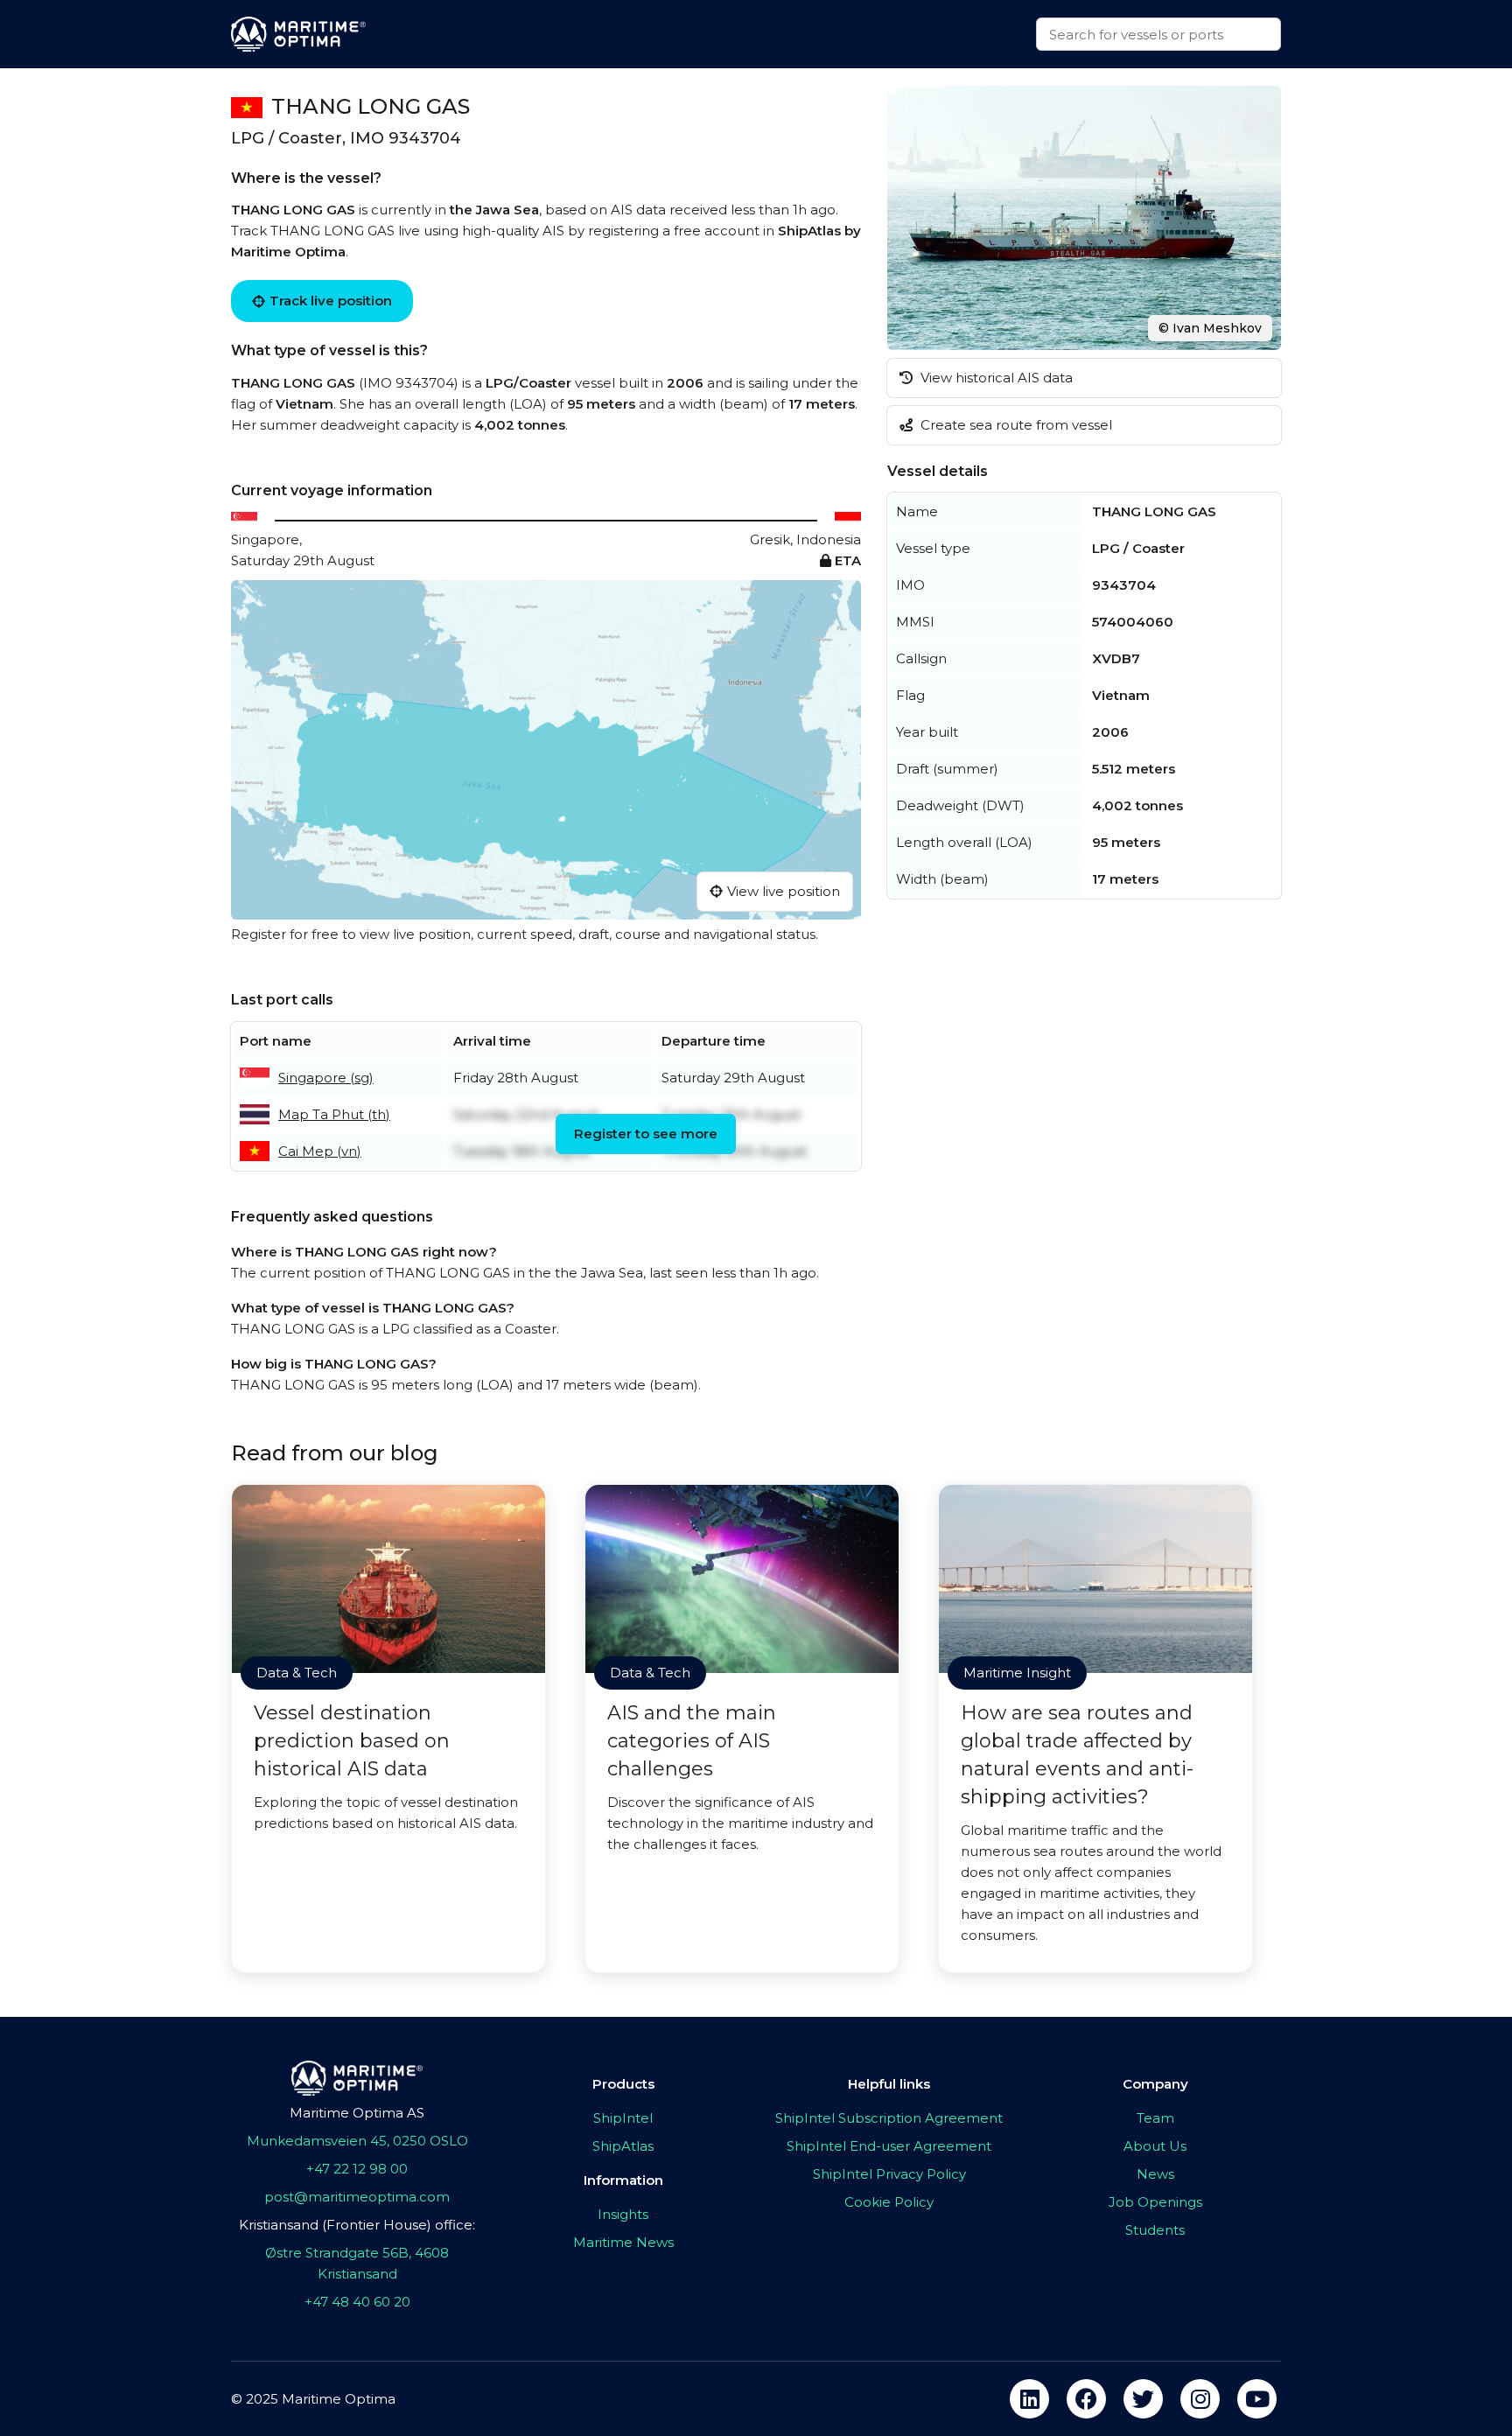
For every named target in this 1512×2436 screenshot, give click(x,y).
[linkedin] (1029, 2399)
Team (1155, 2118)
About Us (1155, 2146)
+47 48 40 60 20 (357, 2302)
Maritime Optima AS (357, 2113)
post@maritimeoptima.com (357, 2197)
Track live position (331, 301)
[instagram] (1200, 2399)
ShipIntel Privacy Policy (889, 2174)
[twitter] (1143, 2399)
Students (1155, 2230)
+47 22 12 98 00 (357, 2169)
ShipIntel (623, 2118)
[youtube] (1257, 2399)
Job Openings (1155, 2202)
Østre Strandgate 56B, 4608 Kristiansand (357, 2263)
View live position (784, 891)
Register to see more (646, 1134)
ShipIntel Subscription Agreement (889, 2118)
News (1155, 2174)
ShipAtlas (623, 2146)
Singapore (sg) (326, 1078)
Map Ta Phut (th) (334, 1114)
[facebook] (1086, 2399)
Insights (623, 2214)
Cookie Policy (889, 2202)
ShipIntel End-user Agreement (889, 2146)
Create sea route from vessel (1015, 425)
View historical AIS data (995, 378)
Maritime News (623, 2242)
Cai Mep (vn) (320, 1151)
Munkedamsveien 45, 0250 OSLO (357, 2141)
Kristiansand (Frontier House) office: (357, 2225)
